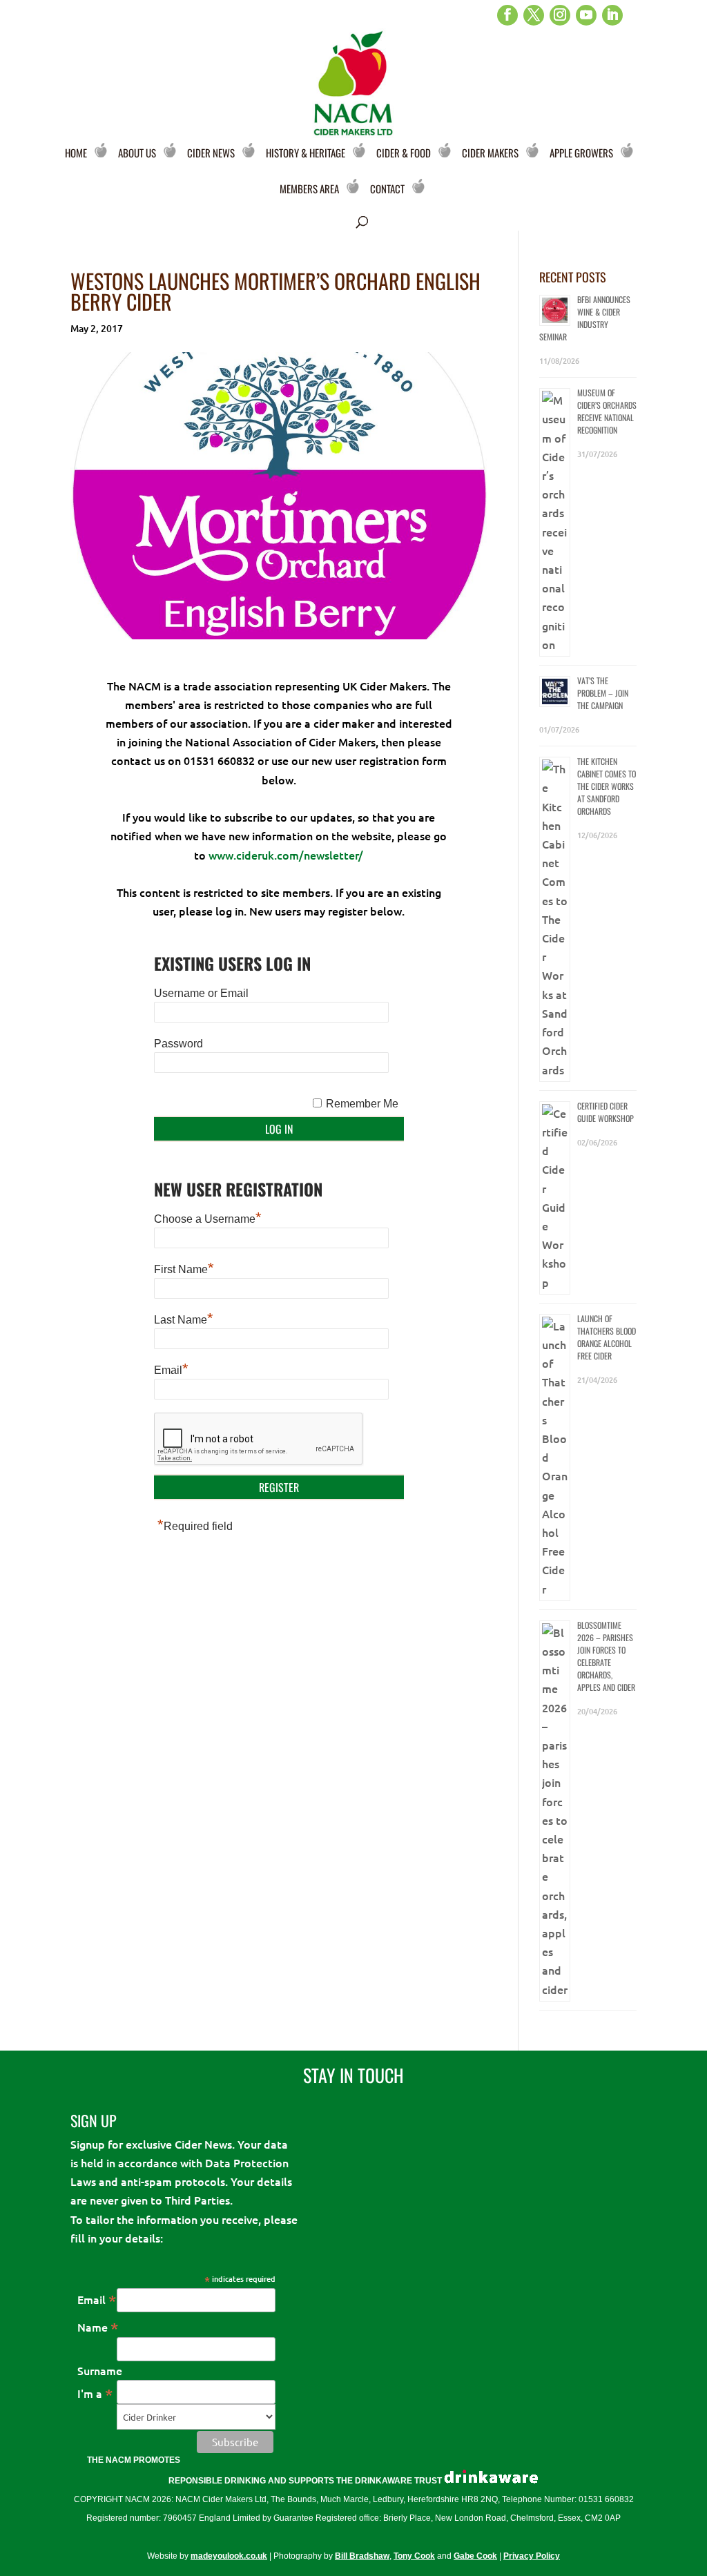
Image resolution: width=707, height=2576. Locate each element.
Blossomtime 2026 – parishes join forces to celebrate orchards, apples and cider (606, 1656)
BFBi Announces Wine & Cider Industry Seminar (585, 318)
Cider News (211, 153)
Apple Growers (581, 153)
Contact (387, 188)
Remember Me (362, 1104)
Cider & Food (404, 153)
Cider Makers (490, 153)
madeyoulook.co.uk (229, 2556)
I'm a (95, 2393)
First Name (184, 1269)
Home (76, 153)
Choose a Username (208, 1219)
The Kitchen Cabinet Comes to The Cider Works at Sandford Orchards (607, 786)
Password (178, 1044)
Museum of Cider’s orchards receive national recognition (607, 411)
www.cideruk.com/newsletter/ (286, 855)
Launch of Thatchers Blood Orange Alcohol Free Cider (607, 1337)
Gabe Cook (475, 2556)
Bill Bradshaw (362, 2556)
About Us (137, 153)
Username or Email (201, 993)
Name (98, 2327)
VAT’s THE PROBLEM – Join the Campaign (603, 693)
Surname (100, 2370)
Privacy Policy (532, 2556)
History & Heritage (306, 153)
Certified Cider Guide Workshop (606, 1112)
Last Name (184, 1320)
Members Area (309, 188)
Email (171, 1370)
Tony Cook (414, 2556)
